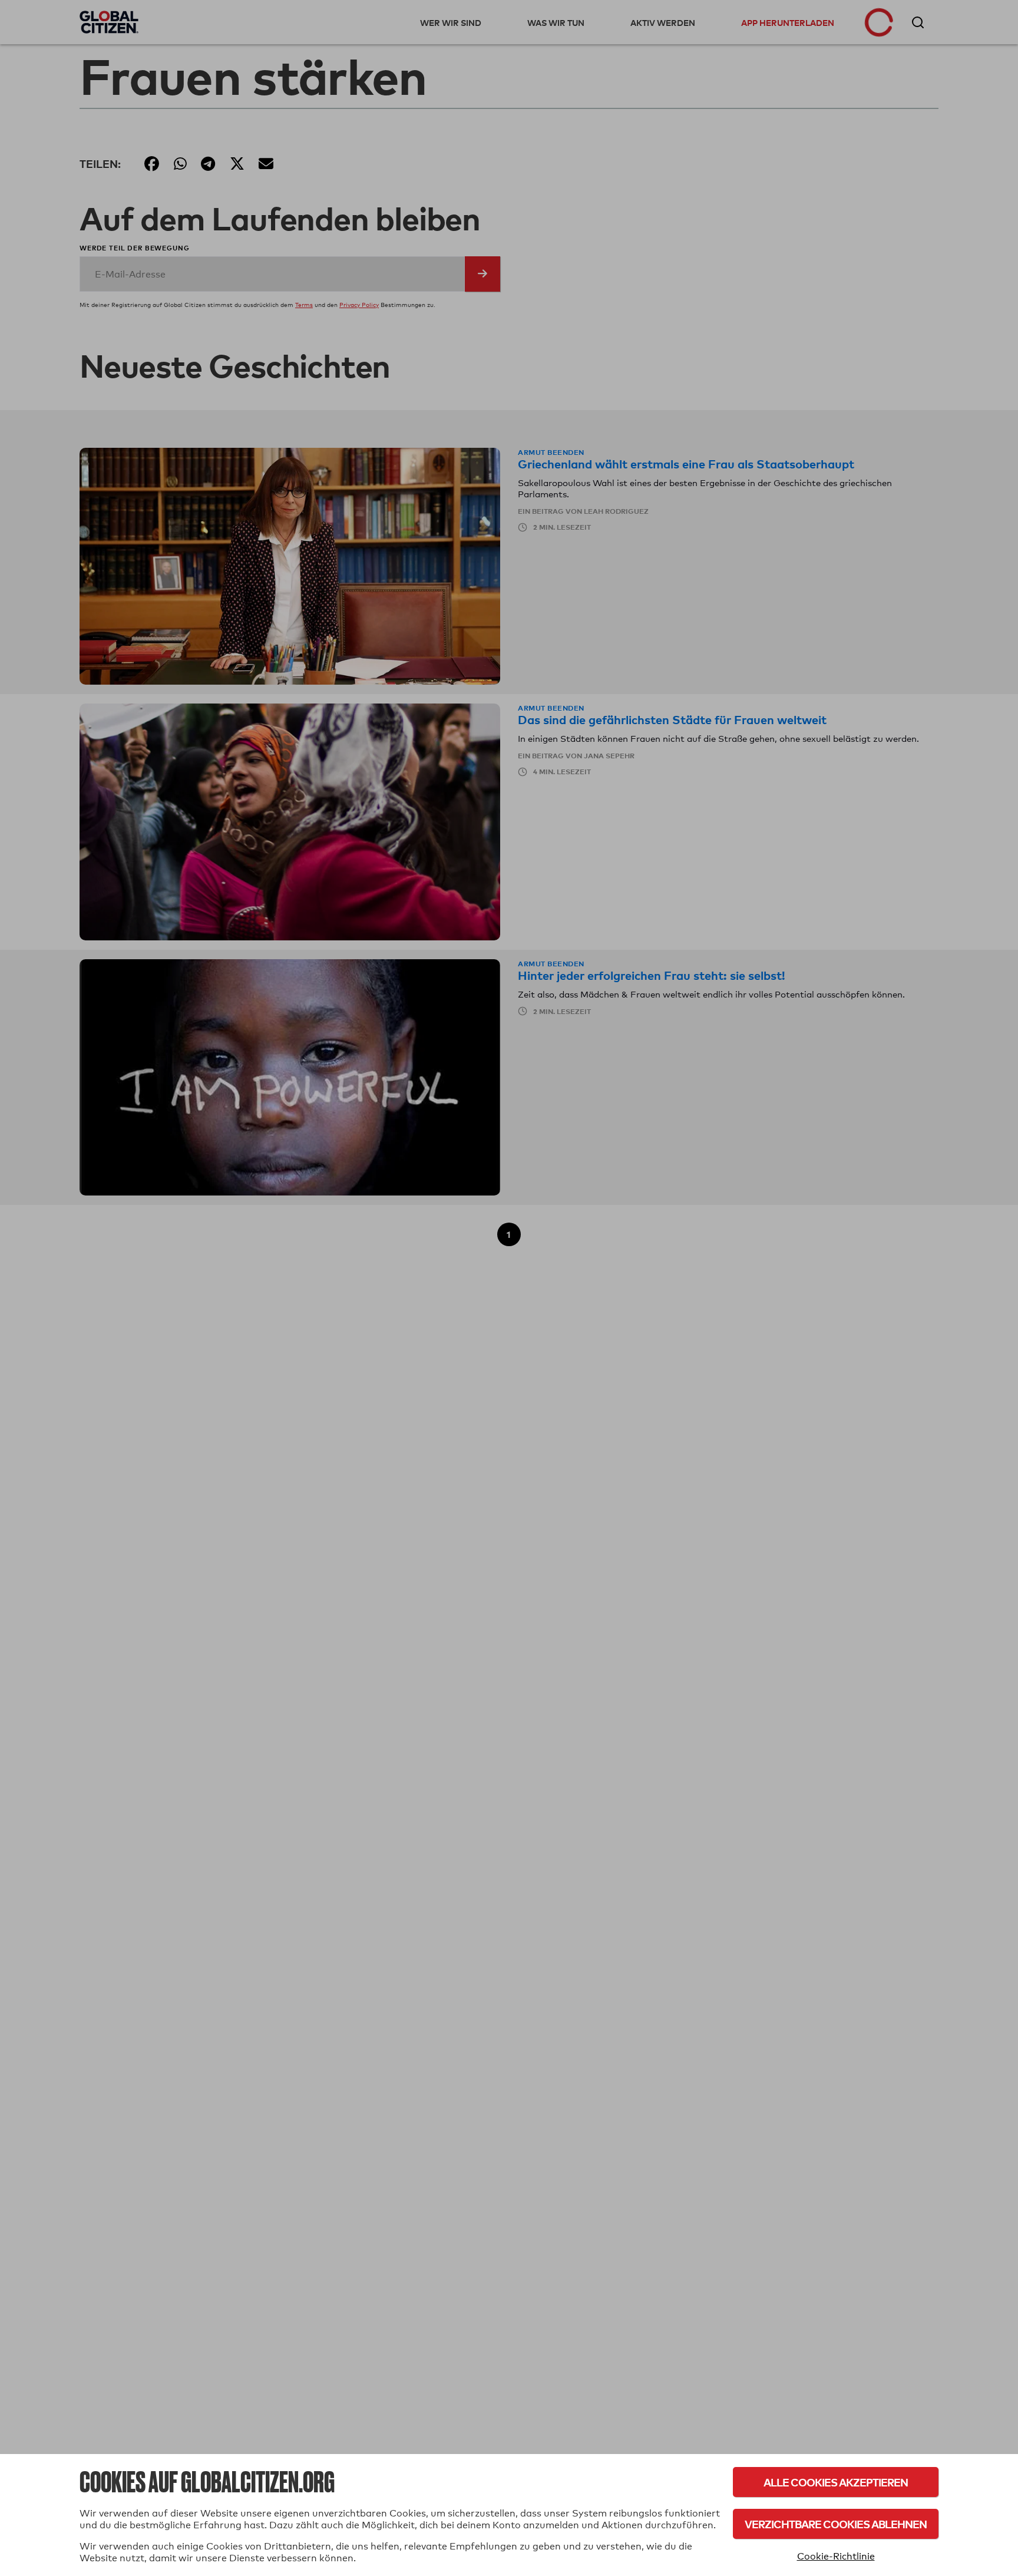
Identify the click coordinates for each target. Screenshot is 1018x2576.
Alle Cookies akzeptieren (836, 2482)
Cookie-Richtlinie (836, 2556)
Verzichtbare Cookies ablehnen (836, 2524)
